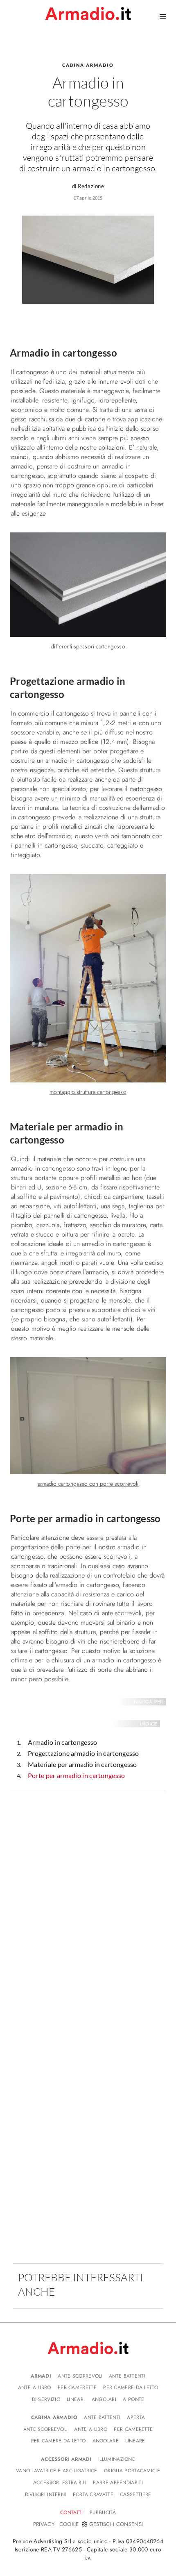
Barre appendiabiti (118, 2483)
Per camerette (77, 2387)
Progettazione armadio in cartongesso (83, 1753)
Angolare (106, 2441)
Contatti (71, 2512)
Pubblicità (103, 2512)
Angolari (104, 2399)
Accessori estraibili (60, 2483)
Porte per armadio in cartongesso (77, 1775)
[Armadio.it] (88, 14)
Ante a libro (35, 2387)
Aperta (136, 2417)
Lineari (76, 2399)
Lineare (135, 2441)
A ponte (133, 2399)
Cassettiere (135, 2494)
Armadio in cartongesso (63, 1742)
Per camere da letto (131, 2387)
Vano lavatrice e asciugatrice (57, 2471)
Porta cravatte (93, 2494)
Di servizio (46, 2399)
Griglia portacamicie (132, 2471)
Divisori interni (46, 2494)
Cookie (69, 2524)
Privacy (44, 2524)
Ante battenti (127, 2376)
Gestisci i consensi (116, 2524)
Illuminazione (117, 2459)
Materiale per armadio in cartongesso (82, 1764)
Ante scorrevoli (80, 2376)
